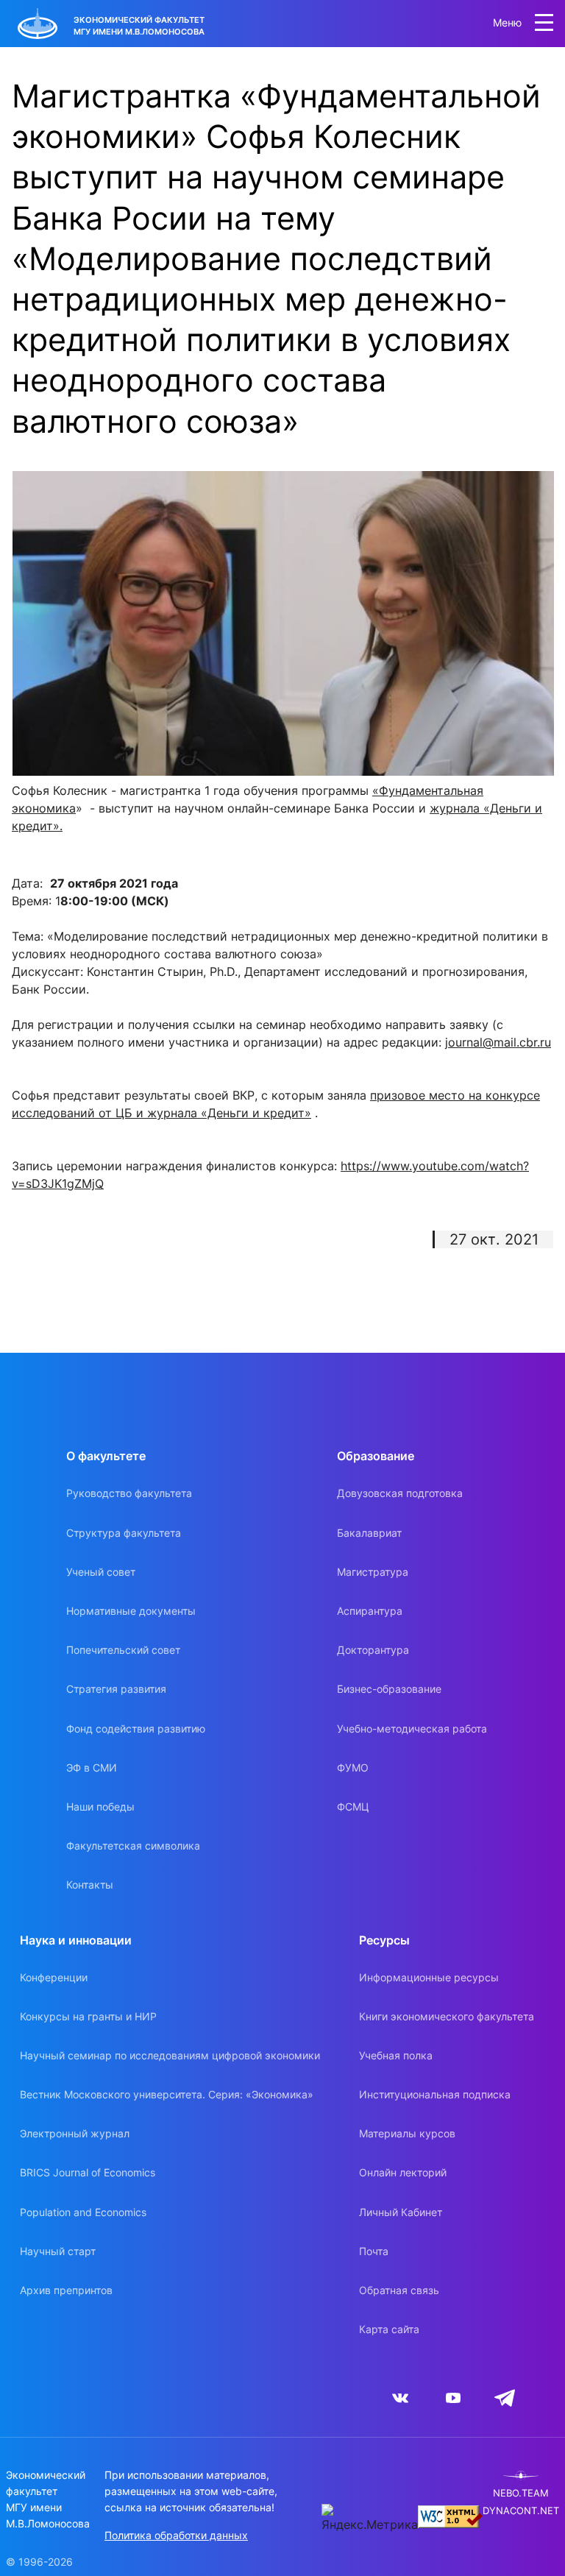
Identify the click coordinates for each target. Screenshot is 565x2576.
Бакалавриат (369, 1533)
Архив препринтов (66, 2290)
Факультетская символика (133, 1846)
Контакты (90, 1885)
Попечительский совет (123, 1650)
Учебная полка (396, 2055)
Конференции (54, 1977)
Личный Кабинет (401, 2212)
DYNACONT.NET (521, 2511)
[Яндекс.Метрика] (370, 2519)
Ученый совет (101, 1572)
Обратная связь (399, 2290)
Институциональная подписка (435, 2094)
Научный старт (58, 2251)
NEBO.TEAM (521, 2493)
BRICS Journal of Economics (88, 2172)
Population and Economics (83, 2212)
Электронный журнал (75, 2133)
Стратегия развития (116, 1689)
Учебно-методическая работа (412, 1728)
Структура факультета (124, 1533)
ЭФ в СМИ (92, 1768)
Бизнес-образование (389, 1689)
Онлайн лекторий (403, 2172)
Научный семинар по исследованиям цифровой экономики (170, 2055)
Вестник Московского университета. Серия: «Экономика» (167, 2094)
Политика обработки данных (176, 2535)
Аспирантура (370, 1611)
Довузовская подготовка (400, 1493)
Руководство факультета (129, 1493)
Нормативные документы (131, 1611)
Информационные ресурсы (429, 1977)
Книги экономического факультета (447, 2016)
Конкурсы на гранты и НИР (88, 2016)
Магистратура (373, 1572)
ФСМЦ (353, 1807)
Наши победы (100, 1807)
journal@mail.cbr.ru (498, 1042)
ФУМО (353, 1768)
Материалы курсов (407, 2133)
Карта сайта (389, 2329)
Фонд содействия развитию (136, 1728)
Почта (374, 2251)
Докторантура (373, 1650)
